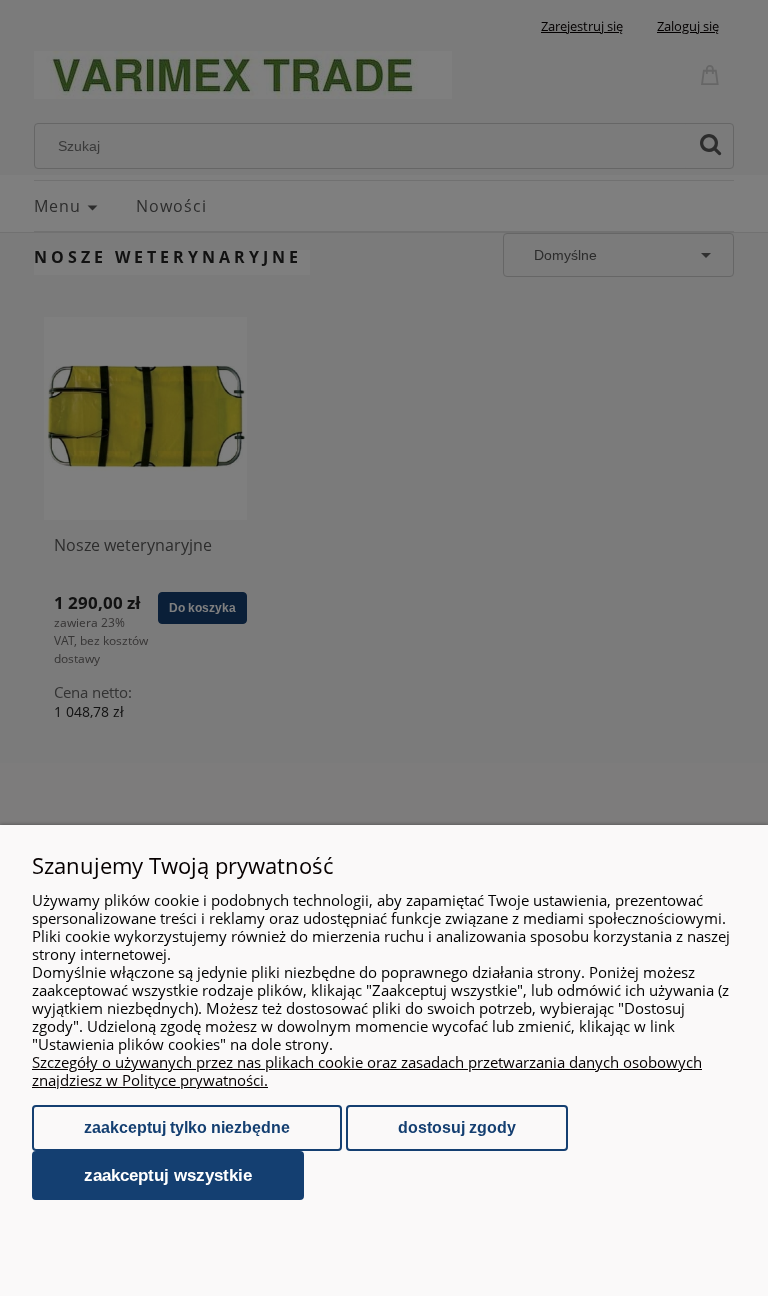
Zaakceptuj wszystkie (168, 1175)
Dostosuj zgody (457, 1127)
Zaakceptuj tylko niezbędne (187, 1127)
